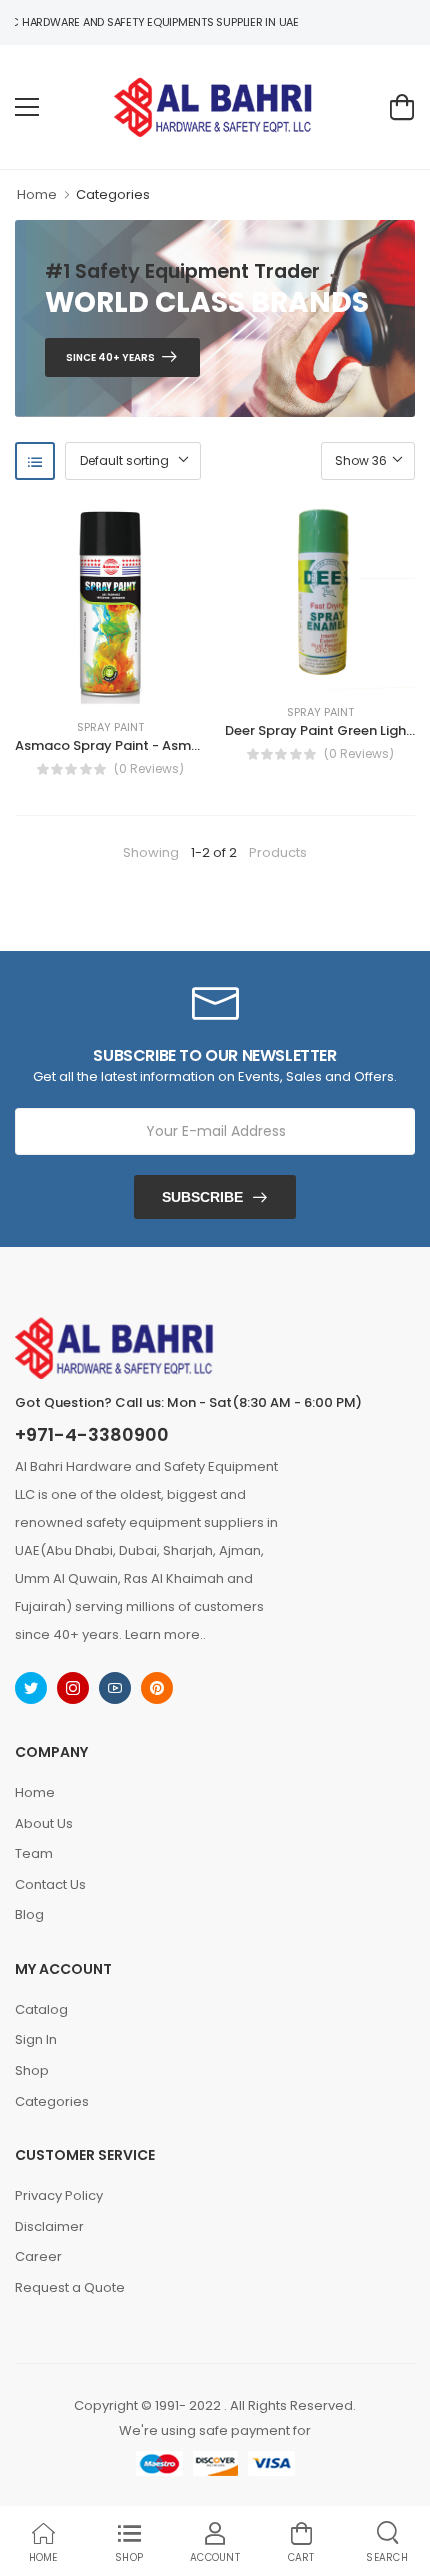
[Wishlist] (80, 685)
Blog (29, 1914)
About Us (44, 1823)
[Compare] (110, 685)
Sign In (36, 2039)
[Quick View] (140, 685)
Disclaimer (49, 2226)
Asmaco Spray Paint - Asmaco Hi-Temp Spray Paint (185, 745)
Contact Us (50, 1884)
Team (34, 1853)
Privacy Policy (59, 2195)
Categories (113, 194)
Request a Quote (70, 2287)
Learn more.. (165, 1634)
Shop (32, 2070)
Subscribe (202, 1197)
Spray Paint (110, 727)
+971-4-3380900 (92, 1435)
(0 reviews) (149, 769)
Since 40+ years (110, 357)
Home (37, 194)
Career (38, 2256)
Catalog (41, 2009)
